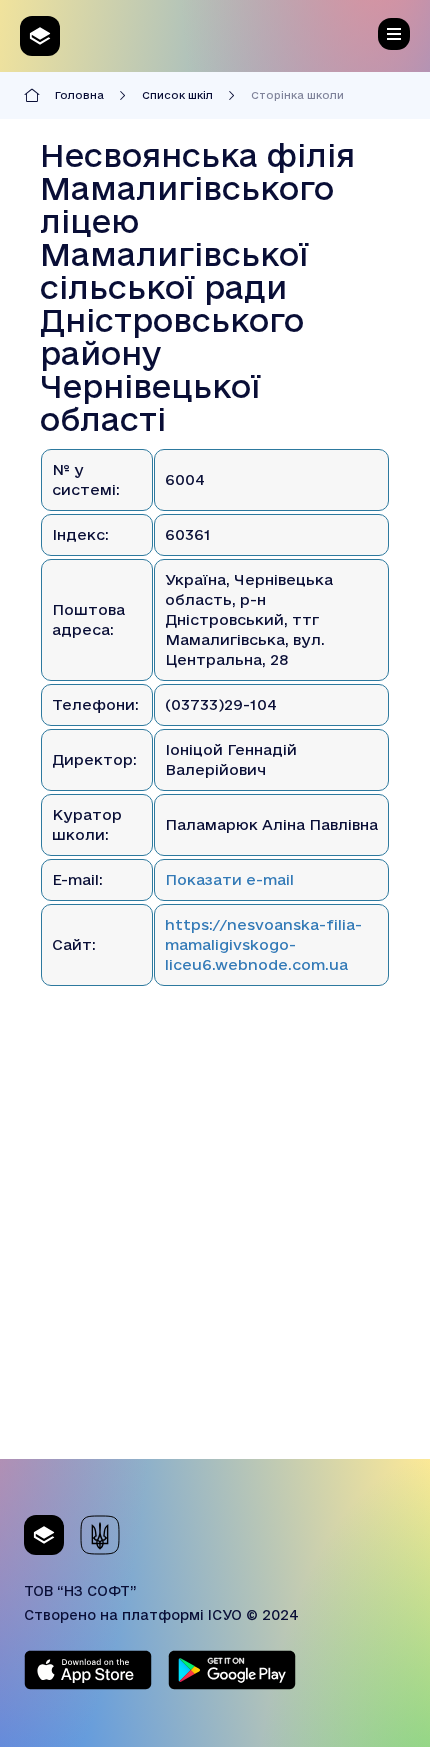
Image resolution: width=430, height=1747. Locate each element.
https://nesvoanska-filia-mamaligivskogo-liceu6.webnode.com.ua (263, 944)
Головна (79, 95)
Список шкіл (177, 95)
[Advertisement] (215, 1244)
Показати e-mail (229, 879)
